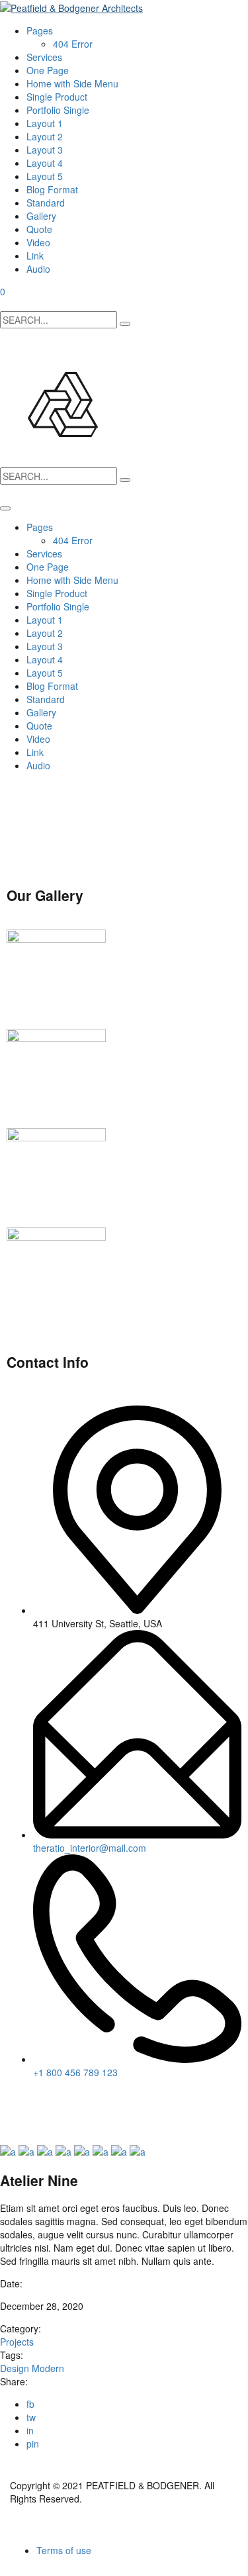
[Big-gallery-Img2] (28, 2150)
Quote (39, 229)
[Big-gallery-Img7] (120, 2150)
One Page (48, 70)
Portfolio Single (58, 110)
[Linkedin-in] (95, 2118)
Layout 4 (45, 163)
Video (38, 242)
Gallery (41, 216)
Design (16, 2368)
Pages (40, 30)
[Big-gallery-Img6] (102, 2150)
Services (44, 57)
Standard (46, 203)
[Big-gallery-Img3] (46, 2150)
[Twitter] (23, 2118)
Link (35, 256)
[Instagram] (130, 2118)
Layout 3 (45, 150)
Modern (48, 2368)
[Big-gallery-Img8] (138, 2150)
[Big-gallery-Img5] (83, 2150)
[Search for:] (59, 320)
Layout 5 (45, 176)
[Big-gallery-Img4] (65, 2150)
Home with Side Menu (72, 83)
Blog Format (52, 189)
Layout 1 (45, 123)
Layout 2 (45, 136)
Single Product (57, 97)
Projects (17, 2342)
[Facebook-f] (59, 2118)
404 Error (73, 44)
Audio (38, 269)
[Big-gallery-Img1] (9, 2150)
